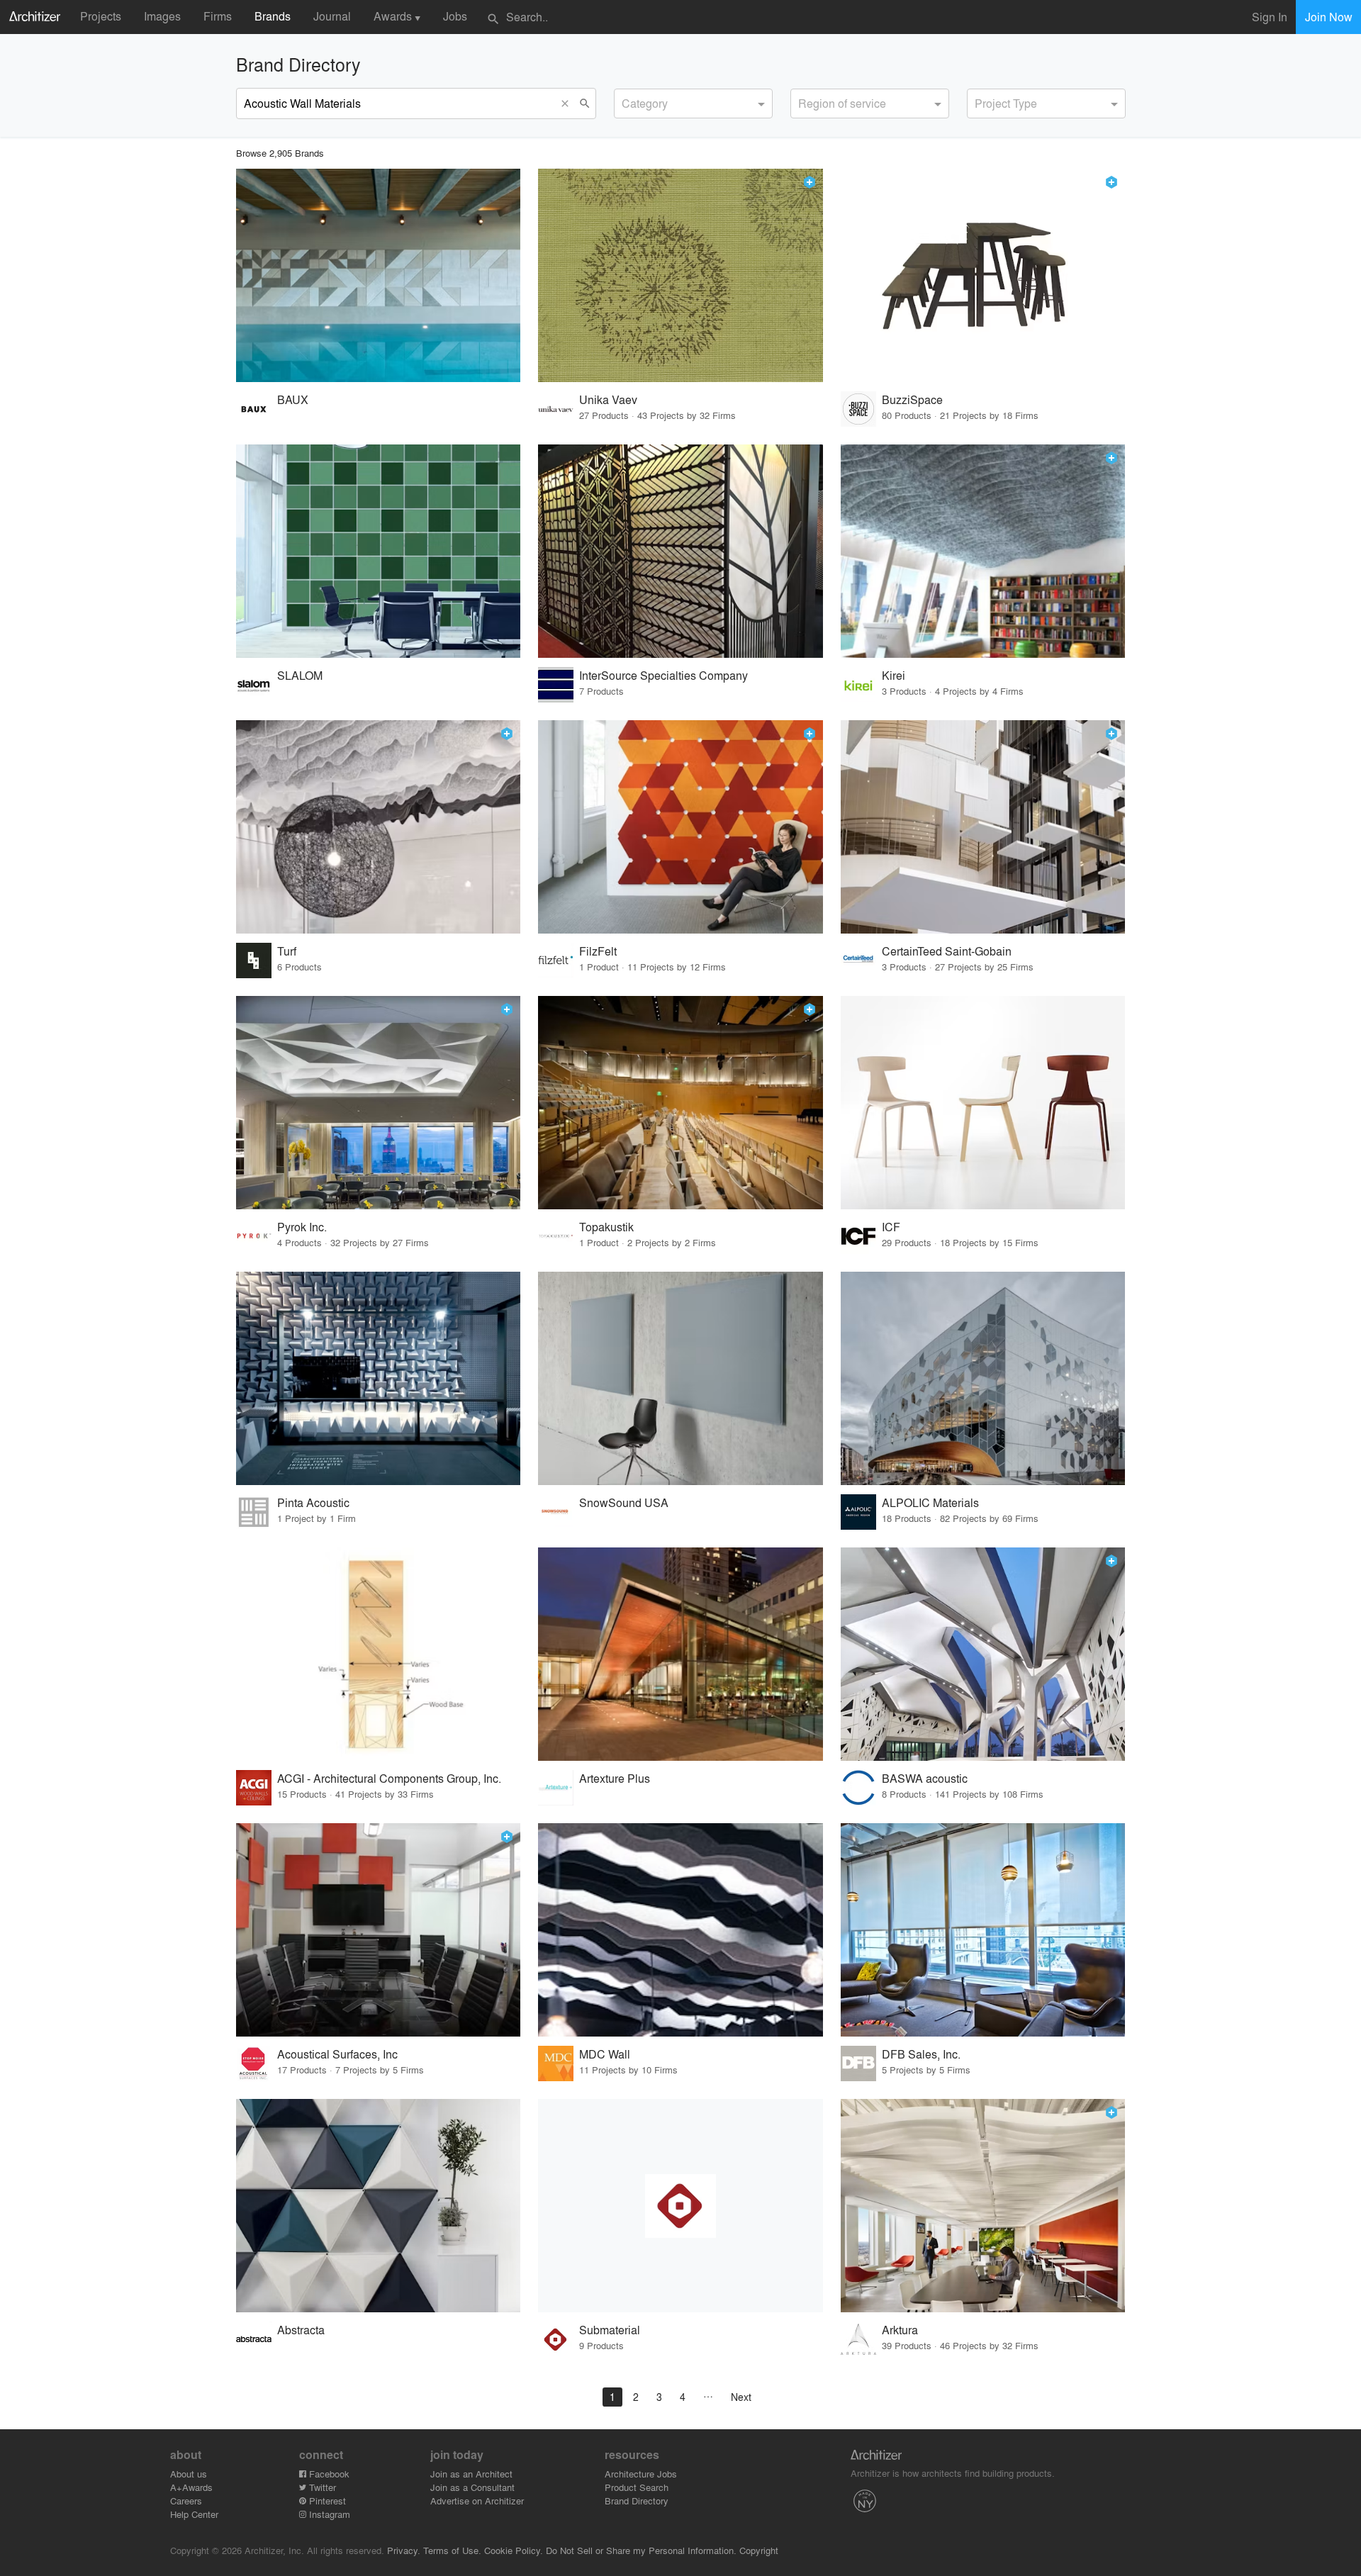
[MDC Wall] (680, 1930)
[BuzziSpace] (983, 275)
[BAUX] (379, 275)
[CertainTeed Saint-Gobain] (983, 827)
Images (162, 16)
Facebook (328, 2474)
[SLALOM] (379, 551)
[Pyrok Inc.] (379, 1103)
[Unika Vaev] (680, 275)
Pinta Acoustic (313, 1502)
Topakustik (606, 1227)
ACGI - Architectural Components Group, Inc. (389, 1778)
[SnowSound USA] (680, 1378)
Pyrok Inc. (302, 1227)
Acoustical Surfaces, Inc (337, 2054)
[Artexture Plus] (680, 1654)
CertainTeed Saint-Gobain (947, 951)
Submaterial (610, 2330)
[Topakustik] (680, 1103)
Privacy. (404, 2550)
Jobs (455, 16)
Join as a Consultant (472, 2487)
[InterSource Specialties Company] (680, 551)
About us (189, 2474)
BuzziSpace (912, 399)
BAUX (293, 399)
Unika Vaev (608, 399)
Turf (287, 951)
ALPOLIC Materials (930, 1502)
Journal (332, 16)
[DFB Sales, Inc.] (983, 1930)
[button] (569, 103)
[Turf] (379, 827)
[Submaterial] (680, 2206)
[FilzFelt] (680, 827)
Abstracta (301, 2330)
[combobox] (693, 103)
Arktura (900, 2330)
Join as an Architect (471, 2474)
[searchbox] (626, 101)
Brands (273, 16)
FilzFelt (598, 951)
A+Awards (191, 2487)
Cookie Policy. (514, 2550)
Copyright (759, 2550)
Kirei (894, 675)
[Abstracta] (379, 2206)
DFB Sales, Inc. (921, 2054)
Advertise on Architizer (477, 2501)
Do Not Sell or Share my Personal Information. (641, 2550)
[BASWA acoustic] (983, 1654)
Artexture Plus (615, 1778)
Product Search (637, 2487)
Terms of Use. (452, 2550)
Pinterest (326, 2501)
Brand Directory (637, 2501)
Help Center (194, 2514)
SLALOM (300, 675)
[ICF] (983, 1103)
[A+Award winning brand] (810, 182)
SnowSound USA (624, 1502)
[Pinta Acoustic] (379, 1378)
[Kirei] (983, 551)
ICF (891, 1227)
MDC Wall (605, 2054)
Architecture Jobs (641, 2474)
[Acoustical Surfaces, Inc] (379, 1930)
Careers (186, 2501)
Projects (101, 16)
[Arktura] (983, 2206)
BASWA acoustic (925, 1778)
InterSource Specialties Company (663, 675)
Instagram (328, 2514)
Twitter (321, 2487)
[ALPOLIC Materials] (983, 1378)
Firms (218, 16)
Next (741, 2397)
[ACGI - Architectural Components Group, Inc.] (379, 1654)
